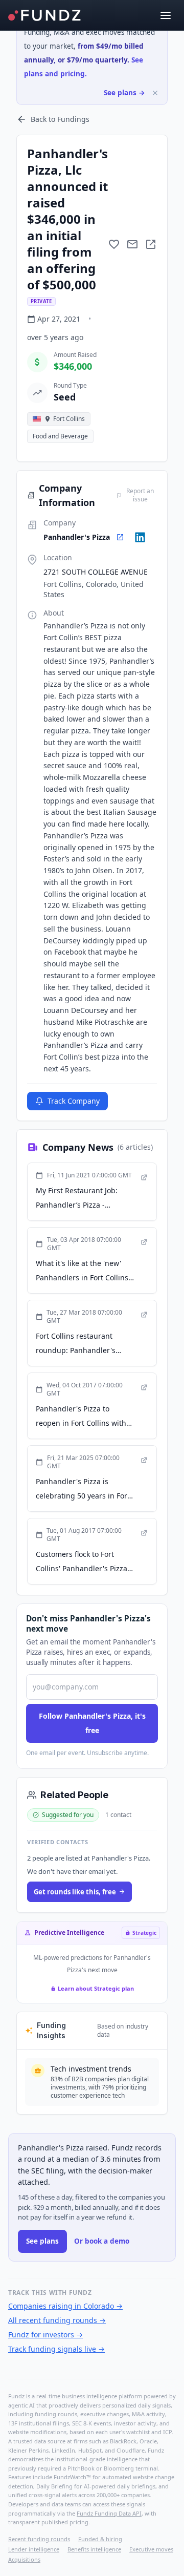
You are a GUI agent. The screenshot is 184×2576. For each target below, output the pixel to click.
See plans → (124, 93)
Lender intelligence (34, 2549)
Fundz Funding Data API (109, 2513)
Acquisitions (24, 2559)
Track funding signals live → (56, 2349)
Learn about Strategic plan (96, 1988)
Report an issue (140, 495)
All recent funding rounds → (57, 2320)
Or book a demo (102, 2241)
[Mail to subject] (132, 244)
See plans (42, 2241)
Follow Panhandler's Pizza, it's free (92, 1723)
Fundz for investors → (45, 2335)
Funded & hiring (100, 2539)
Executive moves (151, 2549)
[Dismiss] (155, 93)
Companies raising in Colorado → (65, 2306)
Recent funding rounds (39, 2539)
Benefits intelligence (94, 2549)
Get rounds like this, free (75, 1892)
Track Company (74, 1101)
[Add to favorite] (114, 244)
